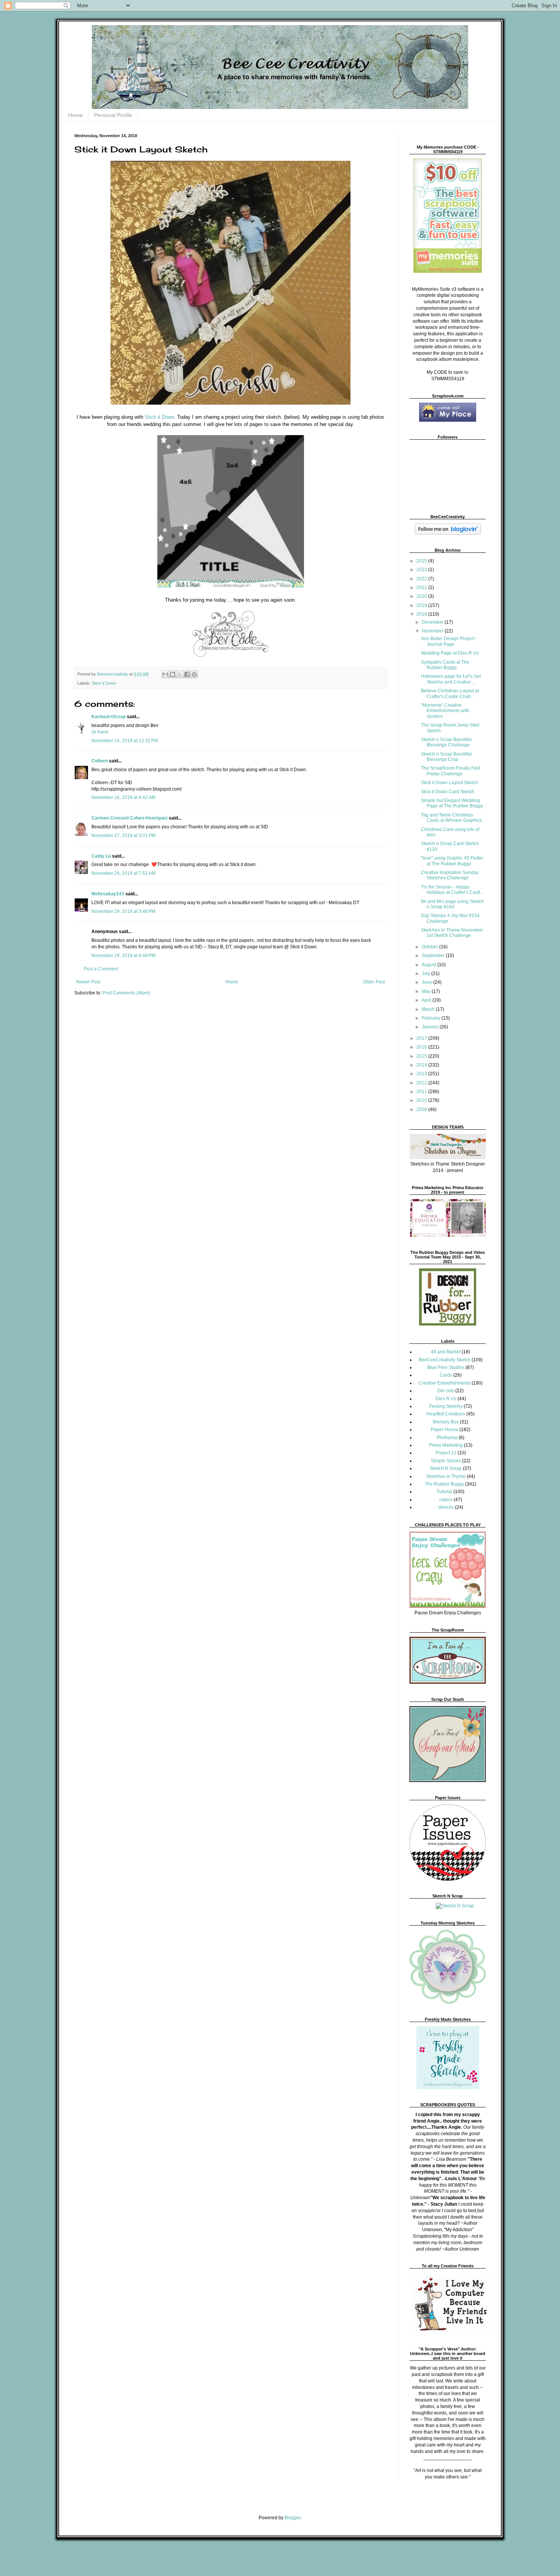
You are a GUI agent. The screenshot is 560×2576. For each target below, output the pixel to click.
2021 (422, 588)
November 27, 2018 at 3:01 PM (123, 836)
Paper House (445, 1430)
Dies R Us (446, 1399)
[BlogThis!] (173, 674)
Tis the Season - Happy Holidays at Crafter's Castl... (452, 890)
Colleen (100, 761)
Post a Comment (101, 969)
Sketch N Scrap (446, 1468)
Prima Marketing (446, 1445)
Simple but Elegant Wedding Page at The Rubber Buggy (452, 803)
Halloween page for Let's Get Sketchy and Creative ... (451, 679)
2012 (422, 1083)
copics (446, 1500)
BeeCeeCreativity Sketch (445, 1360)
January (431, 1027)
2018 (422, 614)
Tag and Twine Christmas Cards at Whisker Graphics (451, 818)
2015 (422, 1056)
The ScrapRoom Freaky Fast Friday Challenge (450, 771)
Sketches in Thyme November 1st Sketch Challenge (452, 933)
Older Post (374, 982)
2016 (422, 1047)
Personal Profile (113, 115)
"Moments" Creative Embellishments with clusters (445, 711)
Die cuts (446, 1391)
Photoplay (447, 1438)
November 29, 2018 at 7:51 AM (123, 873)
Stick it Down (159, 417)
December (433, 622)
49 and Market (446, 1352)
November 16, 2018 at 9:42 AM (123, 797)
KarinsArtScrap (109, 717)
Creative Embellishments (445, 1383)
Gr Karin (100, 732)
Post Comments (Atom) (126, 993)
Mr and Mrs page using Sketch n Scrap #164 (452, 904)
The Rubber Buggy (444, 1484)
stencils (446, 1507)
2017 (422, 1038)
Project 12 (446, 1453)
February (432, 1018)
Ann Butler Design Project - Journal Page (449, 641)
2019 (422, 605)
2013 (422, 1074)
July (426, 973)
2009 (422, 1109)
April (427, 1000)
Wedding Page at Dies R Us (450, 653)
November (433, 631)
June (427, 982)
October (430, 947)
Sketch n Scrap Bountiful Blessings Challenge (446, 742)
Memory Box (446, 1422)
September (434, 956)
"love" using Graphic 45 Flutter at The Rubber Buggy (452, 861)
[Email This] (165, 674)
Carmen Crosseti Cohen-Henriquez (130, 818)
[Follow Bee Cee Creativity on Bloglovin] (448, 533)
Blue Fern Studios (446, 1367)
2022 (422, 579)
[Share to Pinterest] (194, 674)
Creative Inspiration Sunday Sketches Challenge (450, 875)
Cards (446, 1375)
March (429, 1009)
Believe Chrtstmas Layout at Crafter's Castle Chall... (450, 693)
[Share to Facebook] (187, 674)
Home (75, 115)
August (430, 965)
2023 (422, 570)
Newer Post (88, 982)
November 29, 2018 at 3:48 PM (123, 911)
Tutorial (444, 1492)
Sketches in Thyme (446, 1476)
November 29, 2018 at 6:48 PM (123, 956)
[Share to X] (180, 674)
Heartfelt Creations (446, 1414)
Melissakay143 (108, 894)
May (427, 991)
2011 (422, 1092)
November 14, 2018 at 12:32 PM (125, 741)
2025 (422, 561)
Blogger (293, 2518)
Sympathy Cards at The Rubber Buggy (445, 665)
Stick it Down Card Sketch (448, 792)
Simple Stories (446, 1461)
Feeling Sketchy (446, 1406)
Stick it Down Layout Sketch (450, 783)
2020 (422, 596)
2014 (422, 1065)
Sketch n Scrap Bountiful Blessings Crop (446, 757)
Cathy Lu (101, 856)
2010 (422, 1100)
